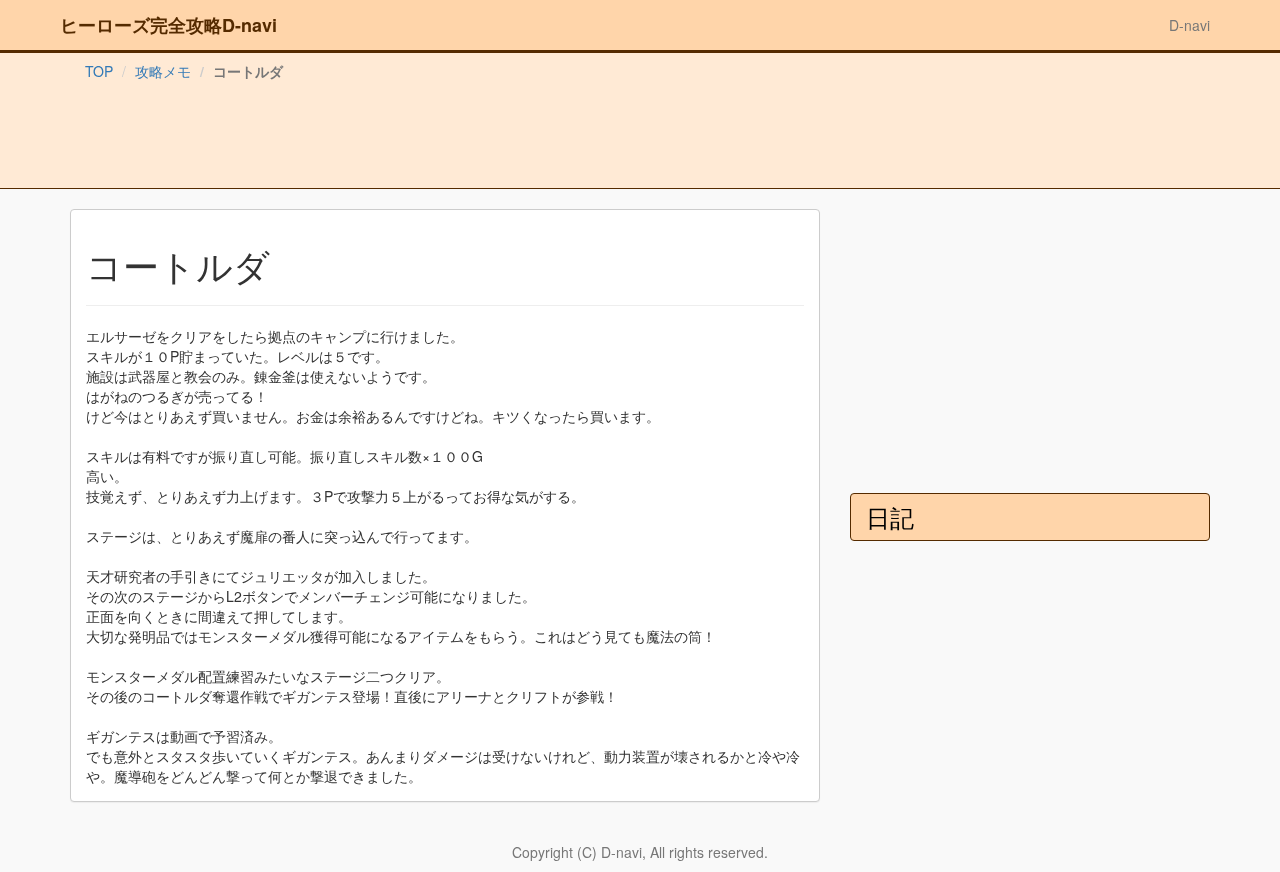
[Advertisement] (640, 139)
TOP (99, 71)
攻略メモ (163, 71)
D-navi (1189, 25)
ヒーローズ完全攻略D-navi (168, 25)
